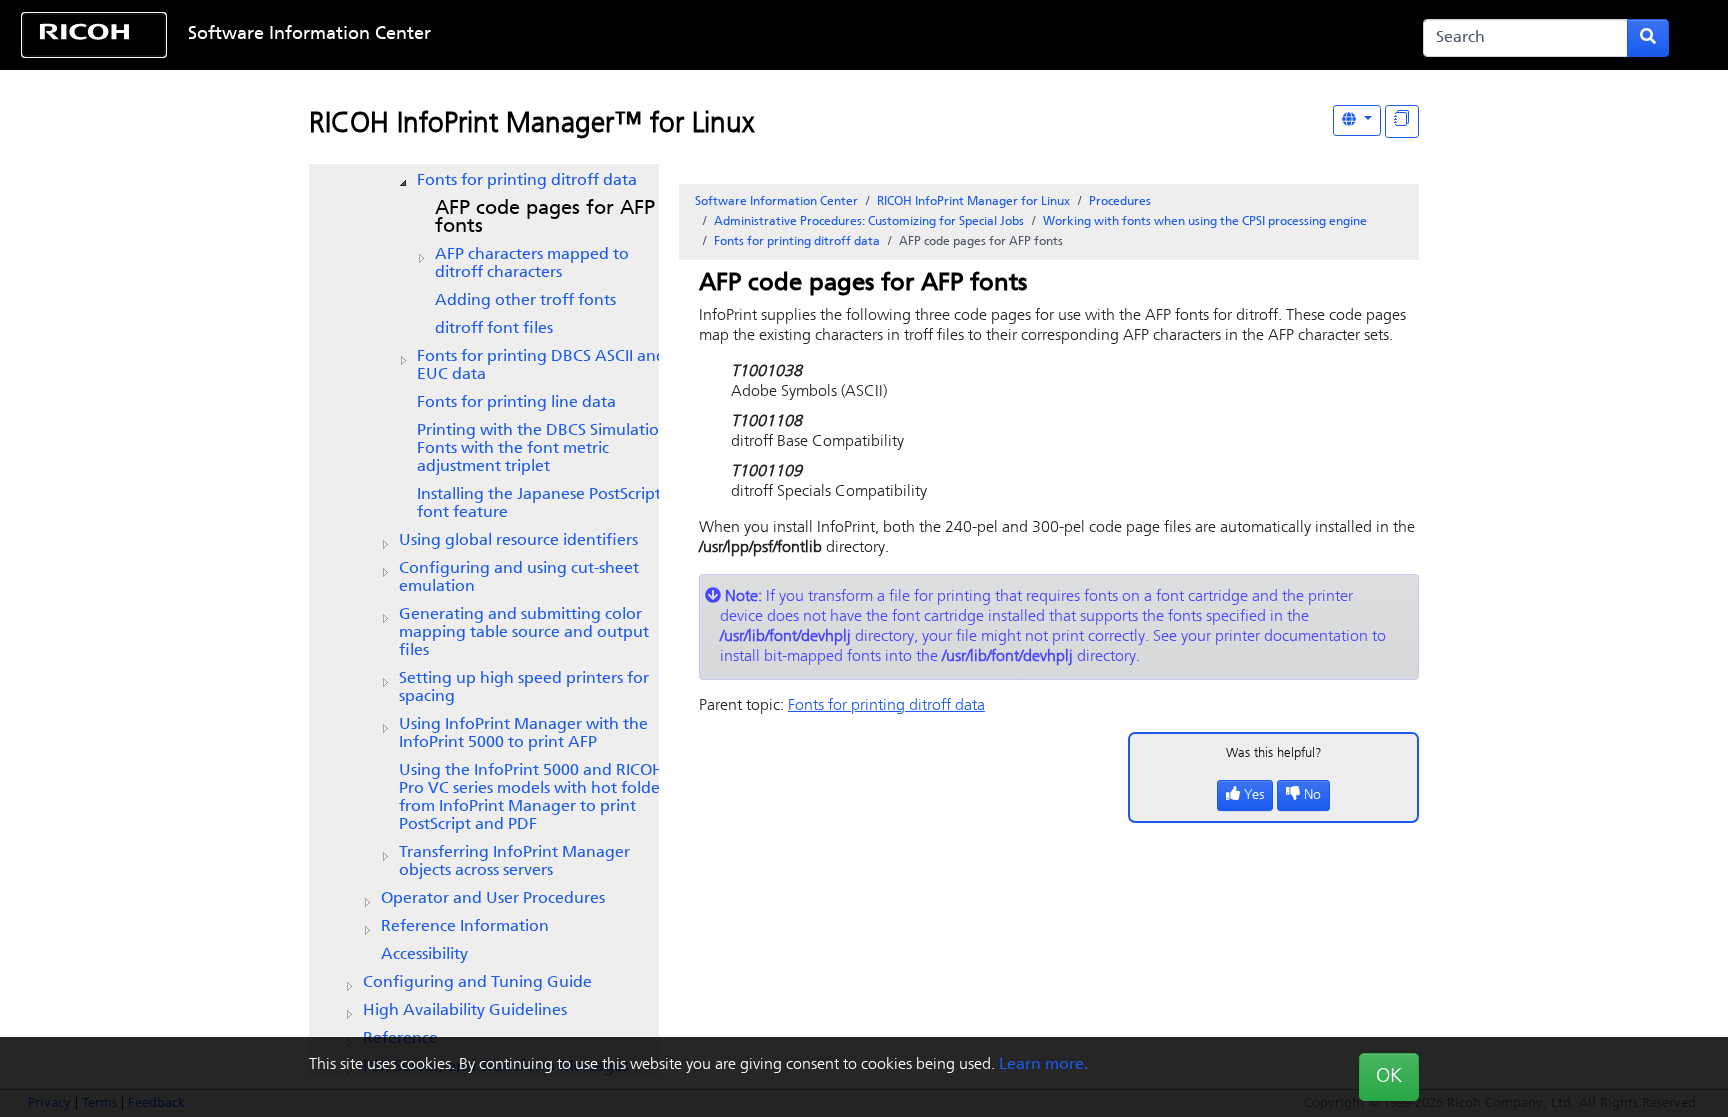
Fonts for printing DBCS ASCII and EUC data (541, 366)
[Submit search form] (1648, 38)
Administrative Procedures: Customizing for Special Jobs (869, 222)
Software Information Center (309, 35)
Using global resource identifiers (518, 541)
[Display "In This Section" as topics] (1402, 121)
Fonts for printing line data (516, 403)
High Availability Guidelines (465, 1011)
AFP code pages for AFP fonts (545, 218)
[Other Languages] (1357, 120)
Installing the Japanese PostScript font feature (539, 504)
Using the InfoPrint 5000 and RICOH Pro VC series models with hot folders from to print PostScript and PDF (535, 798)
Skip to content (789, 35)
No (1312, 795)
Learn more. (1043, 1065)
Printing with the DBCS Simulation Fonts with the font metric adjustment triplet (543, 449)
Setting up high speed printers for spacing (524, 688)
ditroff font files (494, 329)
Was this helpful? (1274, 753)
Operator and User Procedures (493, 899)
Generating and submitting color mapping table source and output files (524, 633)
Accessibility (424, 955)
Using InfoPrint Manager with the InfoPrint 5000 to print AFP (523, 734)
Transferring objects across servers (514, 862)
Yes (1254, 795)
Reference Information (465, 927)
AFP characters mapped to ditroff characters (532, 264)
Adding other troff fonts (525, 301)
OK (1389, 1077)
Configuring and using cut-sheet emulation (519, 578)
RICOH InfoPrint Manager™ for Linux (531, 125)
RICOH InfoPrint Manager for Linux (973, 202)
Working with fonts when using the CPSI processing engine (1205, 222)
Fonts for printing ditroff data (527, 181)
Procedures (1120, 202)
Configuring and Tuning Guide (477, 983)
